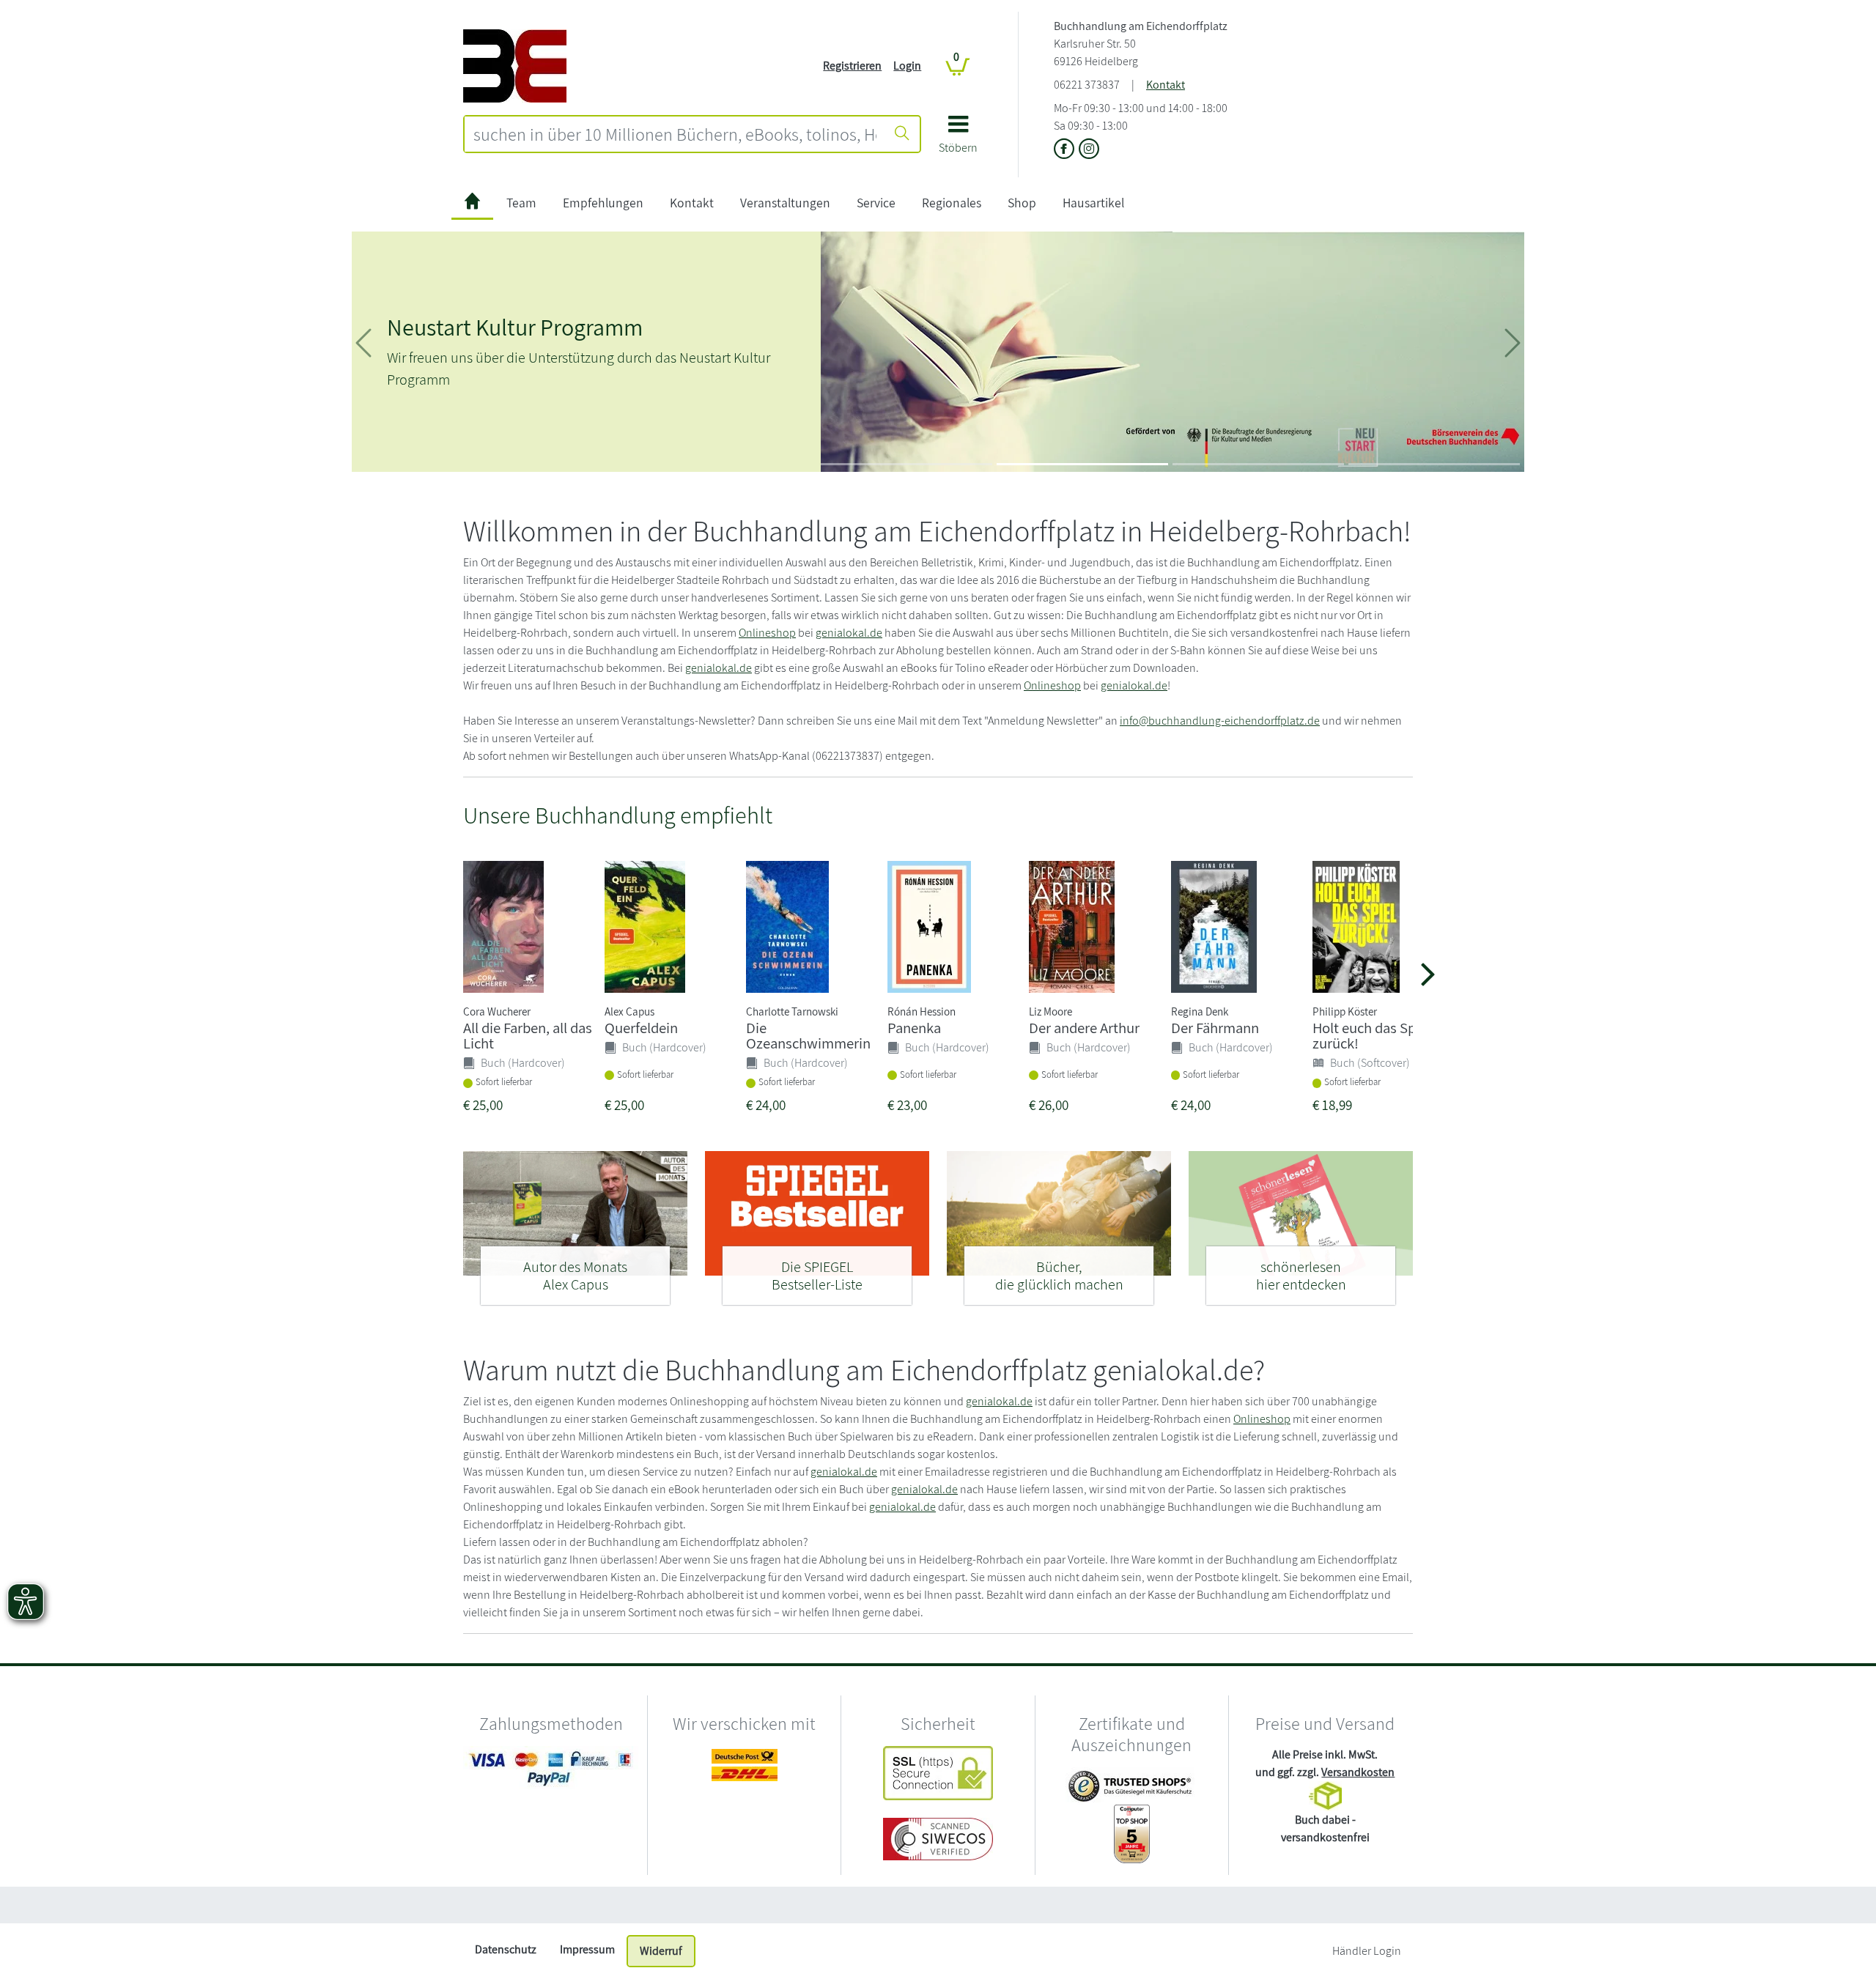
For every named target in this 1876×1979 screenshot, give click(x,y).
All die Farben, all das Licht (528, 1035)
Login (907, 66)
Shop (1022, 203)
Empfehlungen (603, 203)
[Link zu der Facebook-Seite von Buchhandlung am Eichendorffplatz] (1066, 150)
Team (521, 203)
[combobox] (675, 134)
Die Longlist (444, 318)
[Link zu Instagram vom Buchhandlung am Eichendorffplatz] (1089, 150)
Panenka (914, 1028)
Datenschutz (506, 1949)
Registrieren (852, 66)
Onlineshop (767, 633)
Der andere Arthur (1084, 1028)
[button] (958, 140)
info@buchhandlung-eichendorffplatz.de (1220, 721)
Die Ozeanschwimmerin (808, 1035)
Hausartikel (1093, 203)
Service (876, 203)
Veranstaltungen (785, 203)
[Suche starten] (902, 134)
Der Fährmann (1215, 1028)
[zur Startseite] (472, 203)
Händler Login (1367, 1951)
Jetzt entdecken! (594, 416)
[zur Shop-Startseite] (515, 65)
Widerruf (661, 1951)
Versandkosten (1358, 1772)
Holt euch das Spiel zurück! (1371, 1035)
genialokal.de (849, 633)
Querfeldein (641, 1028)
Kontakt (1166, 85)
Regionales (952, 203)
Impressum (587, 1949)
